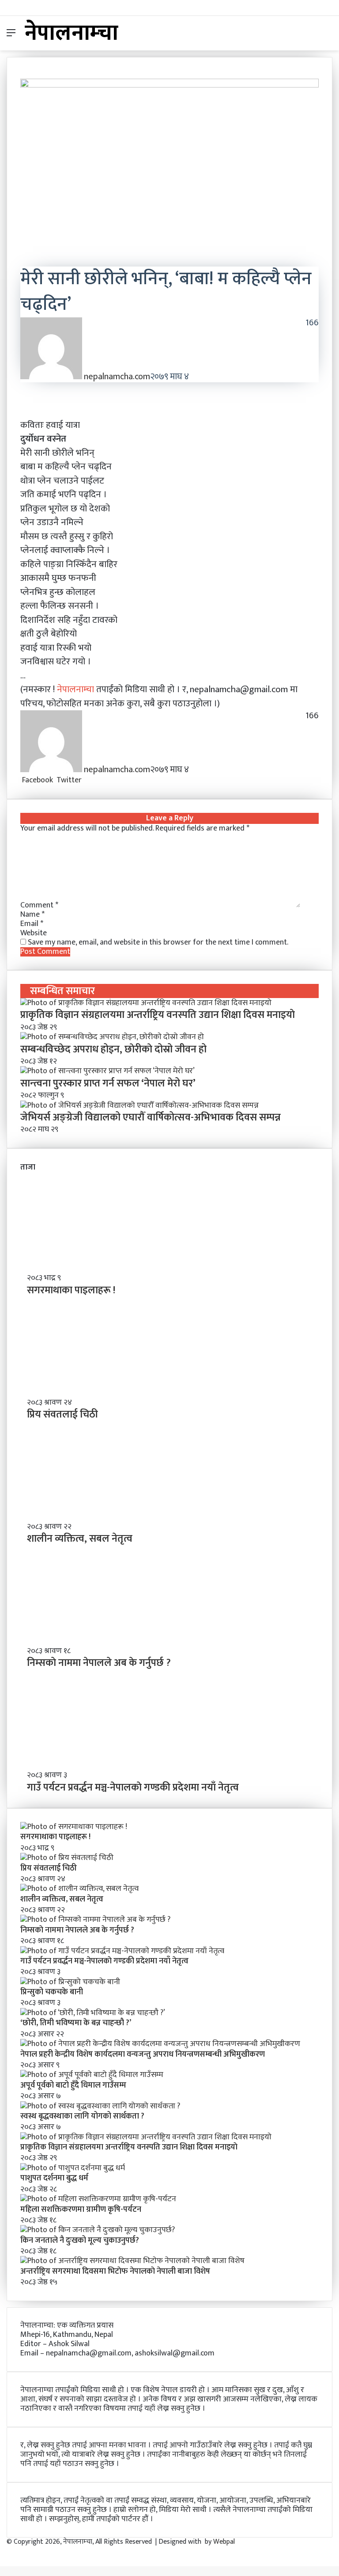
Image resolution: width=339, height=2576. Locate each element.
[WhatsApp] (93, 780)
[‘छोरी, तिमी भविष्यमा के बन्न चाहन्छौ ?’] (93, 2013)
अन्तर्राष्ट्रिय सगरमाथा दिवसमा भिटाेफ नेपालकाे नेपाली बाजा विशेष (115, 2271)
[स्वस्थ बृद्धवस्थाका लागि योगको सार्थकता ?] (100, 2106)
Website (34, 933)
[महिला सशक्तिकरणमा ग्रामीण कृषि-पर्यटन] (98, 2199)
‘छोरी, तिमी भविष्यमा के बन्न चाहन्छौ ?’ (76, 2023)
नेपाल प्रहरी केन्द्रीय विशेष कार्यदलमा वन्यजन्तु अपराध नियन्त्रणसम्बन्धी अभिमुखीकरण (143, 2054)
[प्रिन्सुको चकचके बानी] (70, 1982)
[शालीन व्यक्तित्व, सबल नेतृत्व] (79, 1889)
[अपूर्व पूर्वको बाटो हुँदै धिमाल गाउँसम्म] (92, 2075)
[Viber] (95, 780)
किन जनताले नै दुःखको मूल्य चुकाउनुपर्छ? (80, 2241)
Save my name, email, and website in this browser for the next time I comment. (158, 942)
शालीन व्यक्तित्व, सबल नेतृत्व (80, 1539)
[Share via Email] (97, 780)
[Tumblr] (86, 780)
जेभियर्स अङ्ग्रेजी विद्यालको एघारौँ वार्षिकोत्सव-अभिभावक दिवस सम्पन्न (151, 1117)
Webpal (224, 2542)
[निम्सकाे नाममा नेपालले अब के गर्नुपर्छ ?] (95, 1920)
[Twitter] (3, 2551)
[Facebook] (1, 2551)
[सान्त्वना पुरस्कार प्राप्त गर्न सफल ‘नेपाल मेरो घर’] (107, 1071)
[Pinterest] (88, 780)
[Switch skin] (313, 36)
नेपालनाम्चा (77, 689)
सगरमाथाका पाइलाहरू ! (71, 1290)
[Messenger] (90, 780)
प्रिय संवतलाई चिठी (62, 1414)
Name (32, 915)
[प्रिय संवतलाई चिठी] (67, 1858)
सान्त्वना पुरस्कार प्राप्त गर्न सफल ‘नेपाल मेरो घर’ (108, 1083)
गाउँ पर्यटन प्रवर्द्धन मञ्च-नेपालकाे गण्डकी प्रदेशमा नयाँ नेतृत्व (133, 1787)
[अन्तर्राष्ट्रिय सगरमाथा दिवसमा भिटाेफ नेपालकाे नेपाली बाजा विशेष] (132, 2261)
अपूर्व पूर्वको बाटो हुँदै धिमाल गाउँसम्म (73, 2085)
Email (32, 924)
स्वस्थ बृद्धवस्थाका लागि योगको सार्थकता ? (82, 2116)
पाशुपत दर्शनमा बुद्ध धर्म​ (54, 2178)
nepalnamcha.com (117, 377)
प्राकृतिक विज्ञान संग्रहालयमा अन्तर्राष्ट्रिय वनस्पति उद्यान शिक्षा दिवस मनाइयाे (158, 1015)
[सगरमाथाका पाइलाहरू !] (74, 1827)
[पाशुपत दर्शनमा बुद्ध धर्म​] (73, 2168)
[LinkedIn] (84, 780)
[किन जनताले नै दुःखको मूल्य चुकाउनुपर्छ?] (98, 2230)
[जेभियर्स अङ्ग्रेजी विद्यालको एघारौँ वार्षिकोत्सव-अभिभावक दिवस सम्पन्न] (139, 1105)
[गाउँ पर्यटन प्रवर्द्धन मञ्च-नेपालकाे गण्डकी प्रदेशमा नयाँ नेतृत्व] (122, 1951)
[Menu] (11, 36)
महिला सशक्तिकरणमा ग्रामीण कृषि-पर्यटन (81, 2210)
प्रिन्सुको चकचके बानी (52, 1992)
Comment (39, 905)
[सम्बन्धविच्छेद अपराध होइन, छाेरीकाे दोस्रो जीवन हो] (112, 1037)
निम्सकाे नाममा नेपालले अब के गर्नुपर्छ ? (99, 1663)
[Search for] (328, 36)
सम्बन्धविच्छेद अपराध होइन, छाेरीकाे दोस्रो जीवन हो (113, 1049)
